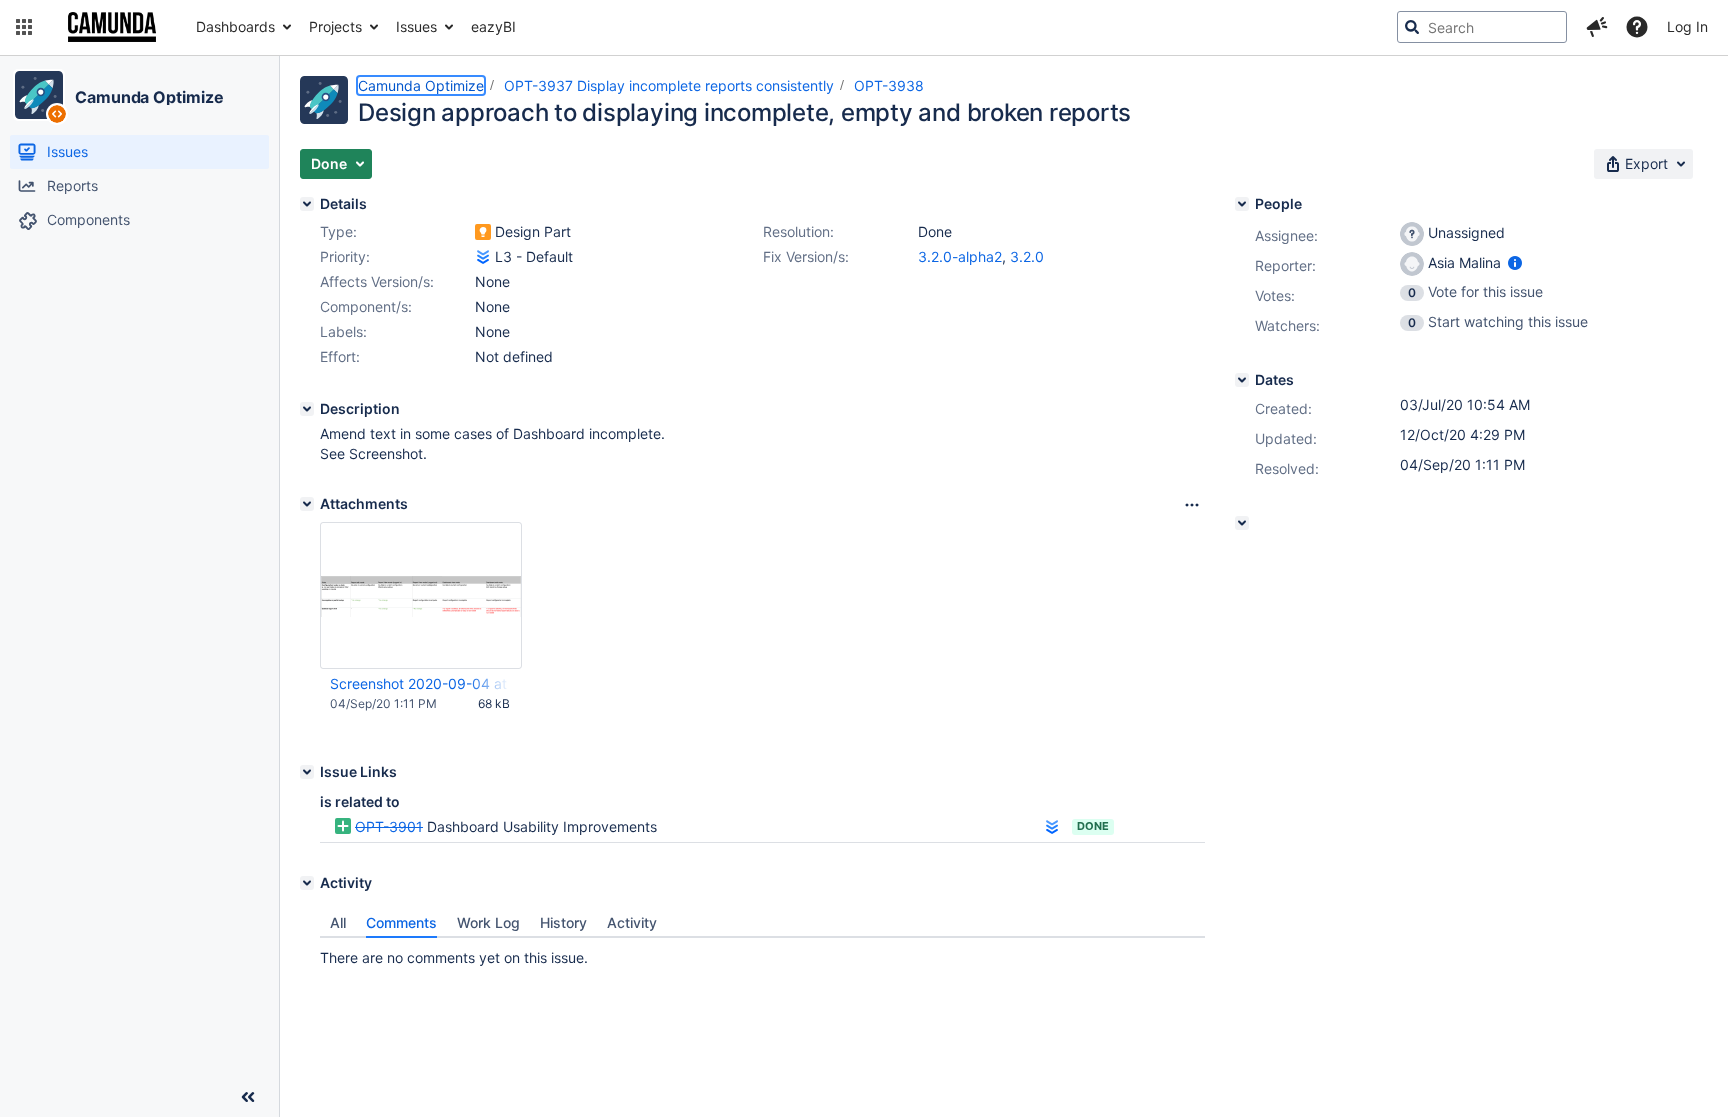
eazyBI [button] (493, 26)
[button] (24, 27)
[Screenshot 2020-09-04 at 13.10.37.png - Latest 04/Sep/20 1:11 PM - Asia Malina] (421, 596)
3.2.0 (1027, 256)
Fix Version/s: (806, 256)
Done (1093, 826)
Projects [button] (335, 26)
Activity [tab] (632, 922)
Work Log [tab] (488, 922)
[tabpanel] (762, 953)
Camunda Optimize (149, 97)
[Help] (1637, 27)
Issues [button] (416, 26)
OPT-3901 (389, 826)
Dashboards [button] (235, 26)
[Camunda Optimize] (39, 95)
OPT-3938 (889, 85)
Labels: (343, 331)
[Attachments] (307, 504)
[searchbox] (1482, 27)
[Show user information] (1515, 262)
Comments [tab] (401, 922)
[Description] (307, 409)
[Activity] (307, 883)
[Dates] (1242, 380)
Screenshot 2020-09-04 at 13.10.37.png (420, 683)
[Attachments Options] (1192, 505)
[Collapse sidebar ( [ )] (248, 1097)
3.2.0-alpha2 (960, 256)
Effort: (340, 356)
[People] (1242, 204)
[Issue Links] (307, 772)
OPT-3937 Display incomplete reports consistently (669, 85)
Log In (1687, 26)
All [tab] (338, 922)
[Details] (307, 204)
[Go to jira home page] (112, 27)
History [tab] (563, 922)
